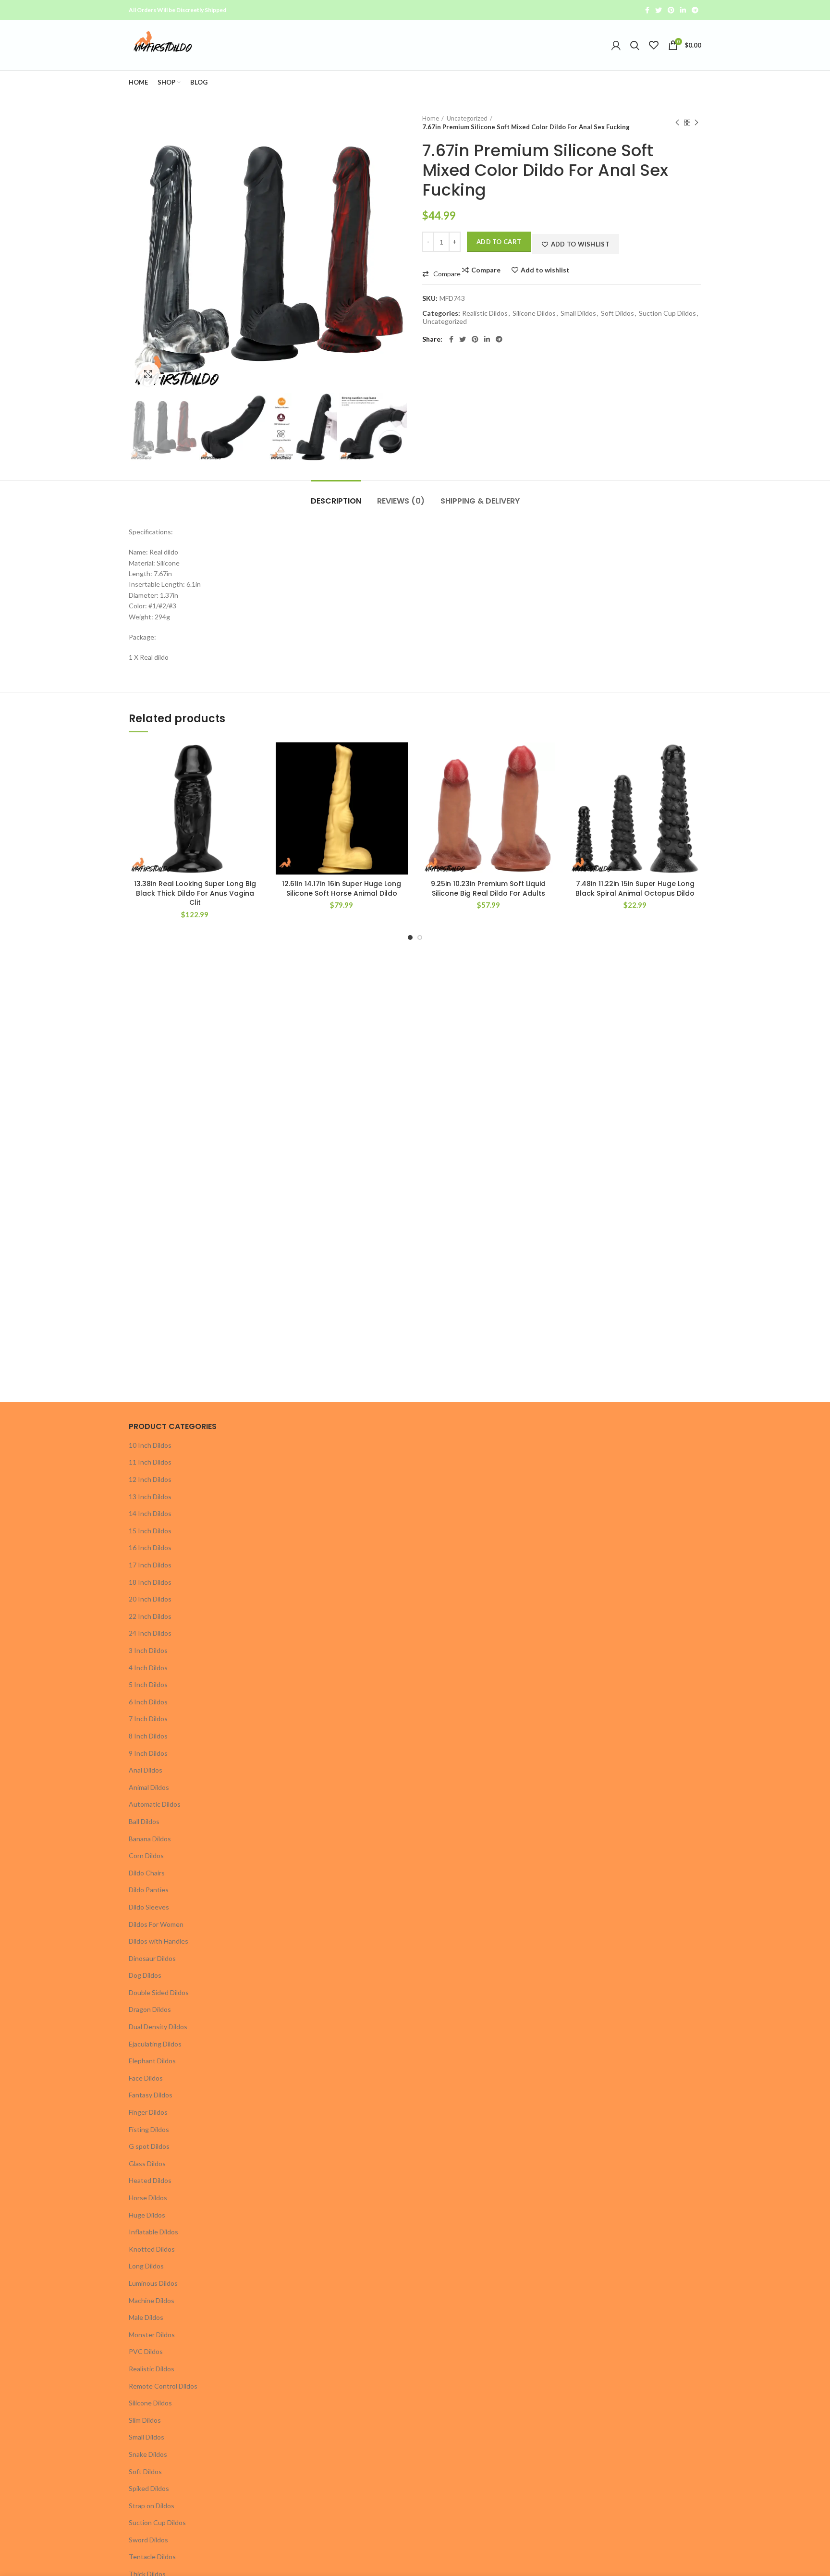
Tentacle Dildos (152, 2557)
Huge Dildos (147, 2215)
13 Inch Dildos (150, 1497)
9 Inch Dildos (148, 1753)
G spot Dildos (149, 2146)
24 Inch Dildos (150, 1633)
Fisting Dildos (149, 2129)
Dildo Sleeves (149, 1907)
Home (431, 118)
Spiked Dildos (149, 2488)
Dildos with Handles (159, 1941)
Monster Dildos (152, 2335)
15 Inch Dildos (150, 1531)
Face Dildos (146, 2078)
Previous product (677, 123)
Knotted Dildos (152, 2249)
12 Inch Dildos (150, 1479)
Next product (696, 123)
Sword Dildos (148, 2540)
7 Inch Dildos (148, 1719)
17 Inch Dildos (150, 1565)
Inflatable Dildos (153, 2232)
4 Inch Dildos (148, 1668)
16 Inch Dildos (150, 1547)
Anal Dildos (146, 1770)
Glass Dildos (147, 2163)
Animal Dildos (149, 1787)
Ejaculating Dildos (155, 2044)
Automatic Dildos (155, 1804)
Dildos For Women (156, 1924)
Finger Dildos (148, 2112)
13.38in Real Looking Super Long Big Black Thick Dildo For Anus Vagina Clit (195, 893)
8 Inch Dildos (148, 1736)
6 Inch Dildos (148, 1702)
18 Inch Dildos (150, 1582)
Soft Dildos (617, 313)
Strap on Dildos (152, 2506)
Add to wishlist (545, 270)
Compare (486, 270)
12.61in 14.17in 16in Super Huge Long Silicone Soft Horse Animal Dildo (342, 888)
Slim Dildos (145, 2420)
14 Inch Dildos (150, 1513)
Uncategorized (467, 118)
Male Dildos (146, 2317)
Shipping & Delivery (480, 501)
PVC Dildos (146, 2351)
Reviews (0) (401, 501)
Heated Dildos (150, 2180)
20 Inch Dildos (150, 1599)
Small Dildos (578, 313)
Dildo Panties (149, 1890)
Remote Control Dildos (163, 2386)
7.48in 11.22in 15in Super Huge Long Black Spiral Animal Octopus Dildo (635, 888)
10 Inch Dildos (150, 1445)
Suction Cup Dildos (667, 313)
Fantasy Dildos (151, 2095)
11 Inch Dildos (150, 1462)
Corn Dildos (146, 1855)
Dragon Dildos (150, 2009)
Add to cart (499, 242)
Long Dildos (146, 2266)
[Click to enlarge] (148, 374)
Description (336, 501)
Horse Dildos (148, 2198)
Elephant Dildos (152, 2061)
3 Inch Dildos (148, 1650)
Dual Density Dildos (158, 2027)
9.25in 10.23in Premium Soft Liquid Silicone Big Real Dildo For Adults (488, 888)
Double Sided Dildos (159, 1992)
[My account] (616, 45)
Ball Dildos (144, 1821)
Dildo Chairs (147, 1873)
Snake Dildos (148, 2454)
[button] (441, 274)
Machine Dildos (152, 2300)
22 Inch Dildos (150, 1616)
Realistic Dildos (485, 313)
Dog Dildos (145, 1975)
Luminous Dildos (153, 2283)
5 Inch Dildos (148, 1684)
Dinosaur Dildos (152, 1958)
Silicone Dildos (534, 313)
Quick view (242, 811)
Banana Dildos (150, 1839)
